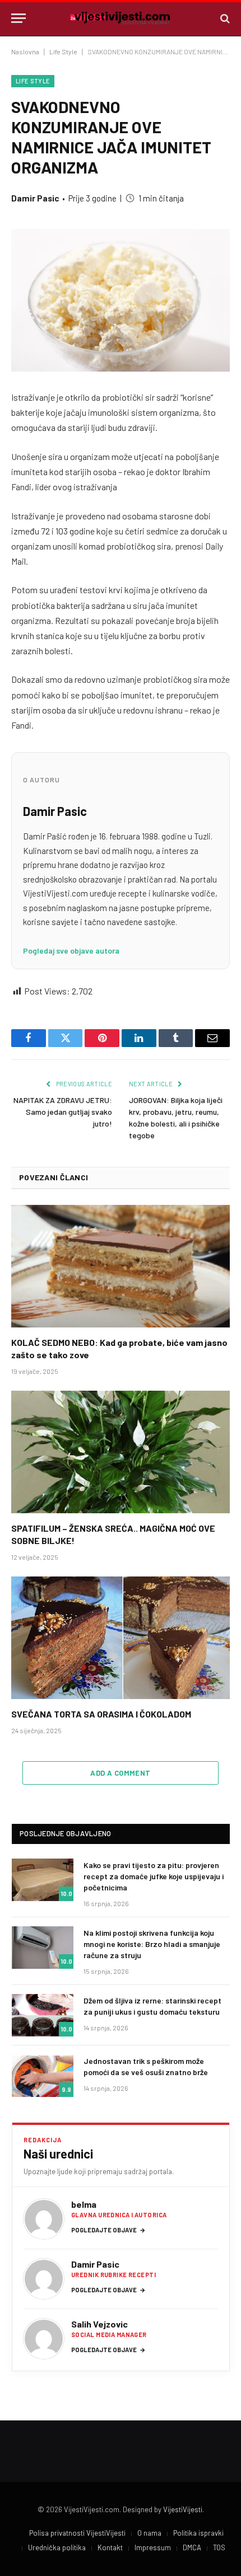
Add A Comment (120, 1773)
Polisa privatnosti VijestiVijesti (77, 2533)
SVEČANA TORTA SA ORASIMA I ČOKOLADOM (101, 1714)
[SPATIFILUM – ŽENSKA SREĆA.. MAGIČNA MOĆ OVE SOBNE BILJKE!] (121, 1452)
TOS (219, 2547)
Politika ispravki (198, 2533)
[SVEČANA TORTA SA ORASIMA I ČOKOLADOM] (121, 1638)
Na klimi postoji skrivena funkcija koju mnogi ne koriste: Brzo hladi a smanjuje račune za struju (152, 1944)
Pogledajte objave (108, 2230)
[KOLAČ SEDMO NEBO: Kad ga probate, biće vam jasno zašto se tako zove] (121, 1266)
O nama (149, 2533)
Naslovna (25, 51)
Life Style (63, 51)
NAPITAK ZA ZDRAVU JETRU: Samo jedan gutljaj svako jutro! (63, 1112)
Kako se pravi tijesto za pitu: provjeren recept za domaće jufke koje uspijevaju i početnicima (154, 1876)
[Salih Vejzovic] (44, 2339)
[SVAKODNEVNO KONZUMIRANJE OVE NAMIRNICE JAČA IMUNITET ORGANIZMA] (121, 300)
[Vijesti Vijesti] (121, 18)
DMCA (192, 2547)
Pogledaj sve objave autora (71, 951)
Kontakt (110, 2547)
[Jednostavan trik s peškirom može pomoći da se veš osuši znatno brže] (43, 2076)
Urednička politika (57, 2547)
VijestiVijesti (183, 2509)
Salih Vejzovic (99, 2324)
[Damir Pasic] (44, 2279)
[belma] (44, 2219)
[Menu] (18, 18)
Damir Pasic (35, 198)
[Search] (224, 18)
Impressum (153, 2547)
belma (84, 2204)
